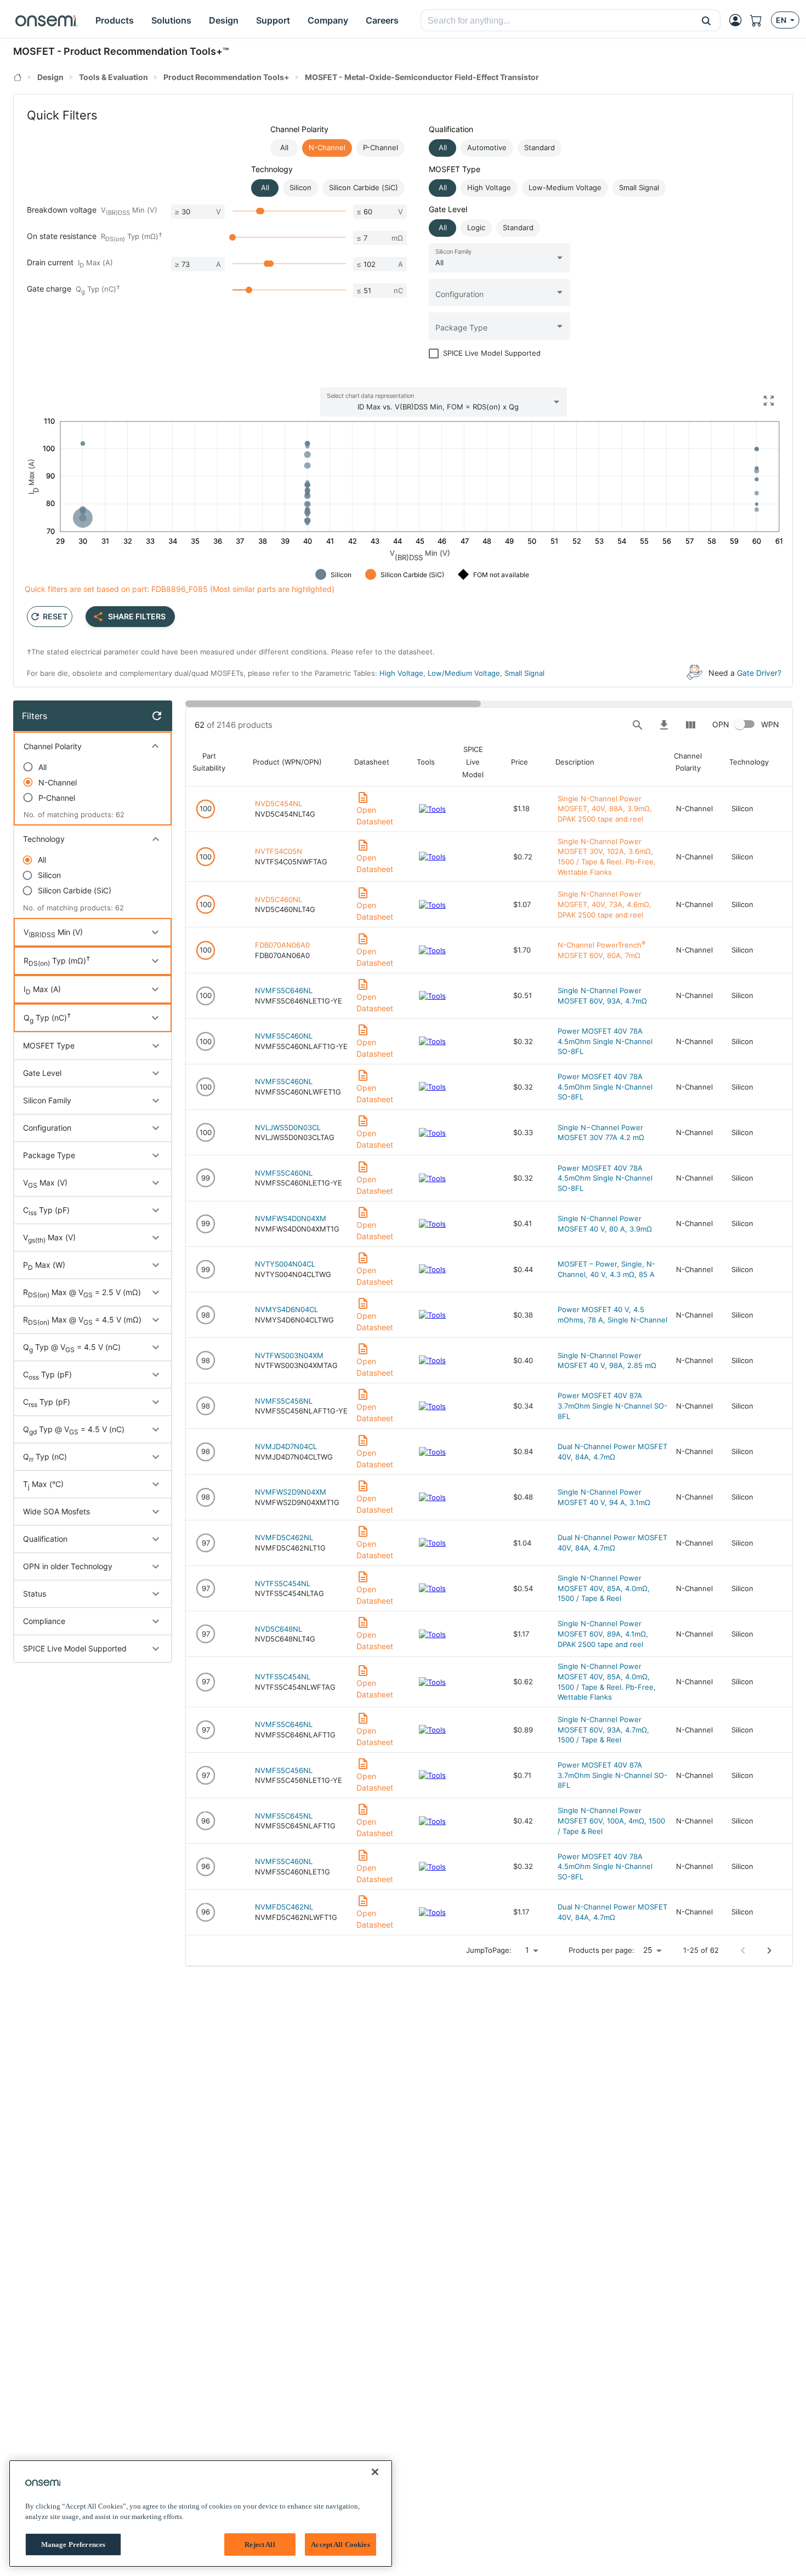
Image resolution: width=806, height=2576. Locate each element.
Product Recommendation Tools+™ (146, 51)
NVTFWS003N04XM (289, 1355)
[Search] (638, 725)
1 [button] (527, 1950)
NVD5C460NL (279, 899)
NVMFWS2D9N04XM (291, 1492)
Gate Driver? (759, 673)
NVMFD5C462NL (284, 1537)
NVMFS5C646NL (284, 990)
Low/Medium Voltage (464, 673)
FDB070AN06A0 (282, 945)
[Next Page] (769, 1951)
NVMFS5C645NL (284, 1816)
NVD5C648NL (279, 1629)
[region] (201, 2514)
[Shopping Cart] (760, 20)
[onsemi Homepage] (47, 20)
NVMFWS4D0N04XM (291, 1218)
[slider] (261, 211)
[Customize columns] (690, 725)
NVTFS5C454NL (283, 1583)
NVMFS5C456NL (284, 1401)
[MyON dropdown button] (739, 20)
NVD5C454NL (279, 803)
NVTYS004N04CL (285, 1264)
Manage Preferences (73, 2544)
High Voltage (401, 673)
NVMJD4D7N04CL (286, 1446)
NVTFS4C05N (279, 851)
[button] (706, 20)
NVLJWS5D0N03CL (288, 1127)
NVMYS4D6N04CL (286, 1309)
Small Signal (524, 673)
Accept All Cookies (340, 2544)
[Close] (375, 2472)
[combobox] (557, 21)
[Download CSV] (664, 725)
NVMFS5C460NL (284, 1036)
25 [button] (648, 1950)
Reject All (260, 2544)
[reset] (157, 716)
